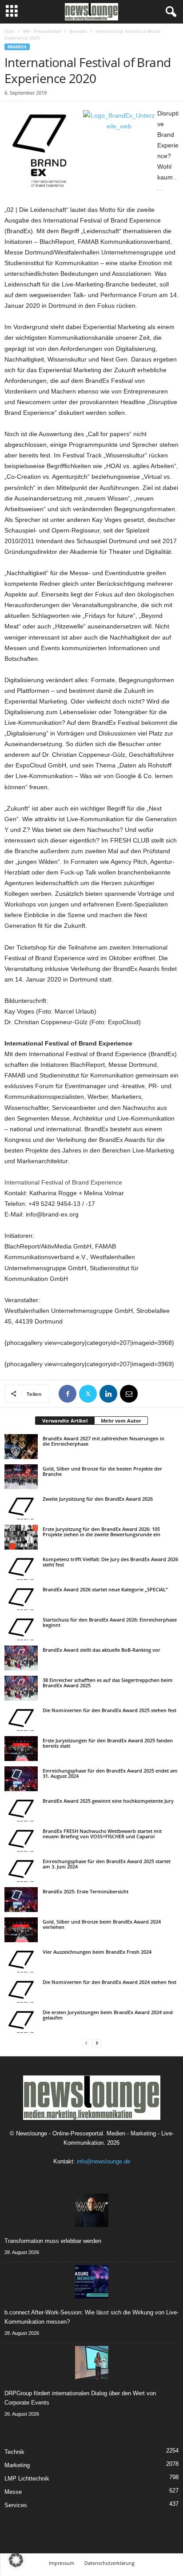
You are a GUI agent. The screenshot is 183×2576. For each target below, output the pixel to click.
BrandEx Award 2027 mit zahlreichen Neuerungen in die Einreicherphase (103, 1441)
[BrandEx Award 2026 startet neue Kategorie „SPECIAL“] (21, 1598)
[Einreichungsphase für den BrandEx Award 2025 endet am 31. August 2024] (21, 1779)
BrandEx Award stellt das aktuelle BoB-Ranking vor (101, 1650)
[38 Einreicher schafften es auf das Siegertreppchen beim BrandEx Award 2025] (21, 1688)
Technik (14, 2452)
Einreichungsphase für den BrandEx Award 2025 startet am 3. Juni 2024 (107, 1864)
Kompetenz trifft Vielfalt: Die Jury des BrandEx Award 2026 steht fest (110, 1562)
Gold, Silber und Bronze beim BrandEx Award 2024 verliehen (102, 1924)
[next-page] (97, 2043)
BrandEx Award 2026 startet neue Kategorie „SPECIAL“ (105, 1589)
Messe (13, 2492)
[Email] (129, 1394)
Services (16, 2505)
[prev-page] (86, 2043)
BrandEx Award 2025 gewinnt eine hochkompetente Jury (108, 1801)
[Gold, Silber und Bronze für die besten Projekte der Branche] (21, 1477)
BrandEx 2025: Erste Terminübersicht (86, 1891)
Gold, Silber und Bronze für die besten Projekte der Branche (102, 1471)
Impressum (62, 2563)
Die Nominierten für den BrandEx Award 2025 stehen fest (109, 1710)
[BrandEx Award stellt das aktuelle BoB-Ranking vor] (21, 1658)
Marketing (17, 2465)
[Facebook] (68, 1394)
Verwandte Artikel (65, 1421)
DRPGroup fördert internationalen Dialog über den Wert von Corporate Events (80, 2398)
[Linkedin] (108, 1394)
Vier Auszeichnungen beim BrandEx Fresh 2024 (97, 1952)
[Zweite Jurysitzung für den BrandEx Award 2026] (21, 1507)
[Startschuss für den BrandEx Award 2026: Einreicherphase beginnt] (21, 1628)
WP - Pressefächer (42, 31)
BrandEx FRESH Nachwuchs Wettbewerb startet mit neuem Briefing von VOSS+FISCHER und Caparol (102, 1834)
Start (10, 31)
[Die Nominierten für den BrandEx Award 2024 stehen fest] (21, 1990)
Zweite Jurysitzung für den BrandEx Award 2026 (98, 1499)
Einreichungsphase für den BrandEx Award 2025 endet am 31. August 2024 (110, 1773)
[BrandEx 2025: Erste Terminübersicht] (21, 1900)
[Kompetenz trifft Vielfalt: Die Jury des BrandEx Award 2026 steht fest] (21, 1567)
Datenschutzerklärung (109, 2563)
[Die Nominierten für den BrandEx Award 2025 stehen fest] (21, 1718)
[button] (16, 2560)
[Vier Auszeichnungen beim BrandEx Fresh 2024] (21, 1960)
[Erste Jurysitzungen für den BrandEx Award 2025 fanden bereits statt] (21, 1749)
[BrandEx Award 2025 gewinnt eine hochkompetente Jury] (21, 1809)
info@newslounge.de (103, 2161)
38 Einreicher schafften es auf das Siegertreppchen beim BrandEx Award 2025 (108, 1683)
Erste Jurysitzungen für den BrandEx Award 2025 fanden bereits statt (108, 1743)
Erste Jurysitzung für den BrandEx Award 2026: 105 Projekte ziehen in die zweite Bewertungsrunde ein (101, 1532)
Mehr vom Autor (121, 1421)
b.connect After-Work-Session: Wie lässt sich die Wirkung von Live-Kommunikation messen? (91, 2317)
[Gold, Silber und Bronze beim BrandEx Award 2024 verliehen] (21, 1930)
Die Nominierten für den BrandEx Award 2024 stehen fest (109, 1982)
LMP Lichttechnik (27, 2479)
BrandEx (78, 31)
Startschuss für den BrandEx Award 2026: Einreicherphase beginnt (110, 1622)
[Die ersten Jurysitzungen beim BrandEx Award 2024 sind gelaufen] (21, 2020)
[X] (88, 1394)
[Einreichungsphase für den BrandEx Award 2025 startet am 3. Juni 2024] (21, 1869)
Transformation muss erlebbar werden (53, 2241)
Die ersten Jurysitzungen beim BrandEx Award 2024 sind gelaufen (108, 2015)
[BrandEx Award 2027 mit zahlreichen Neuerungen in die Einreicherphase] (21, 1447)
